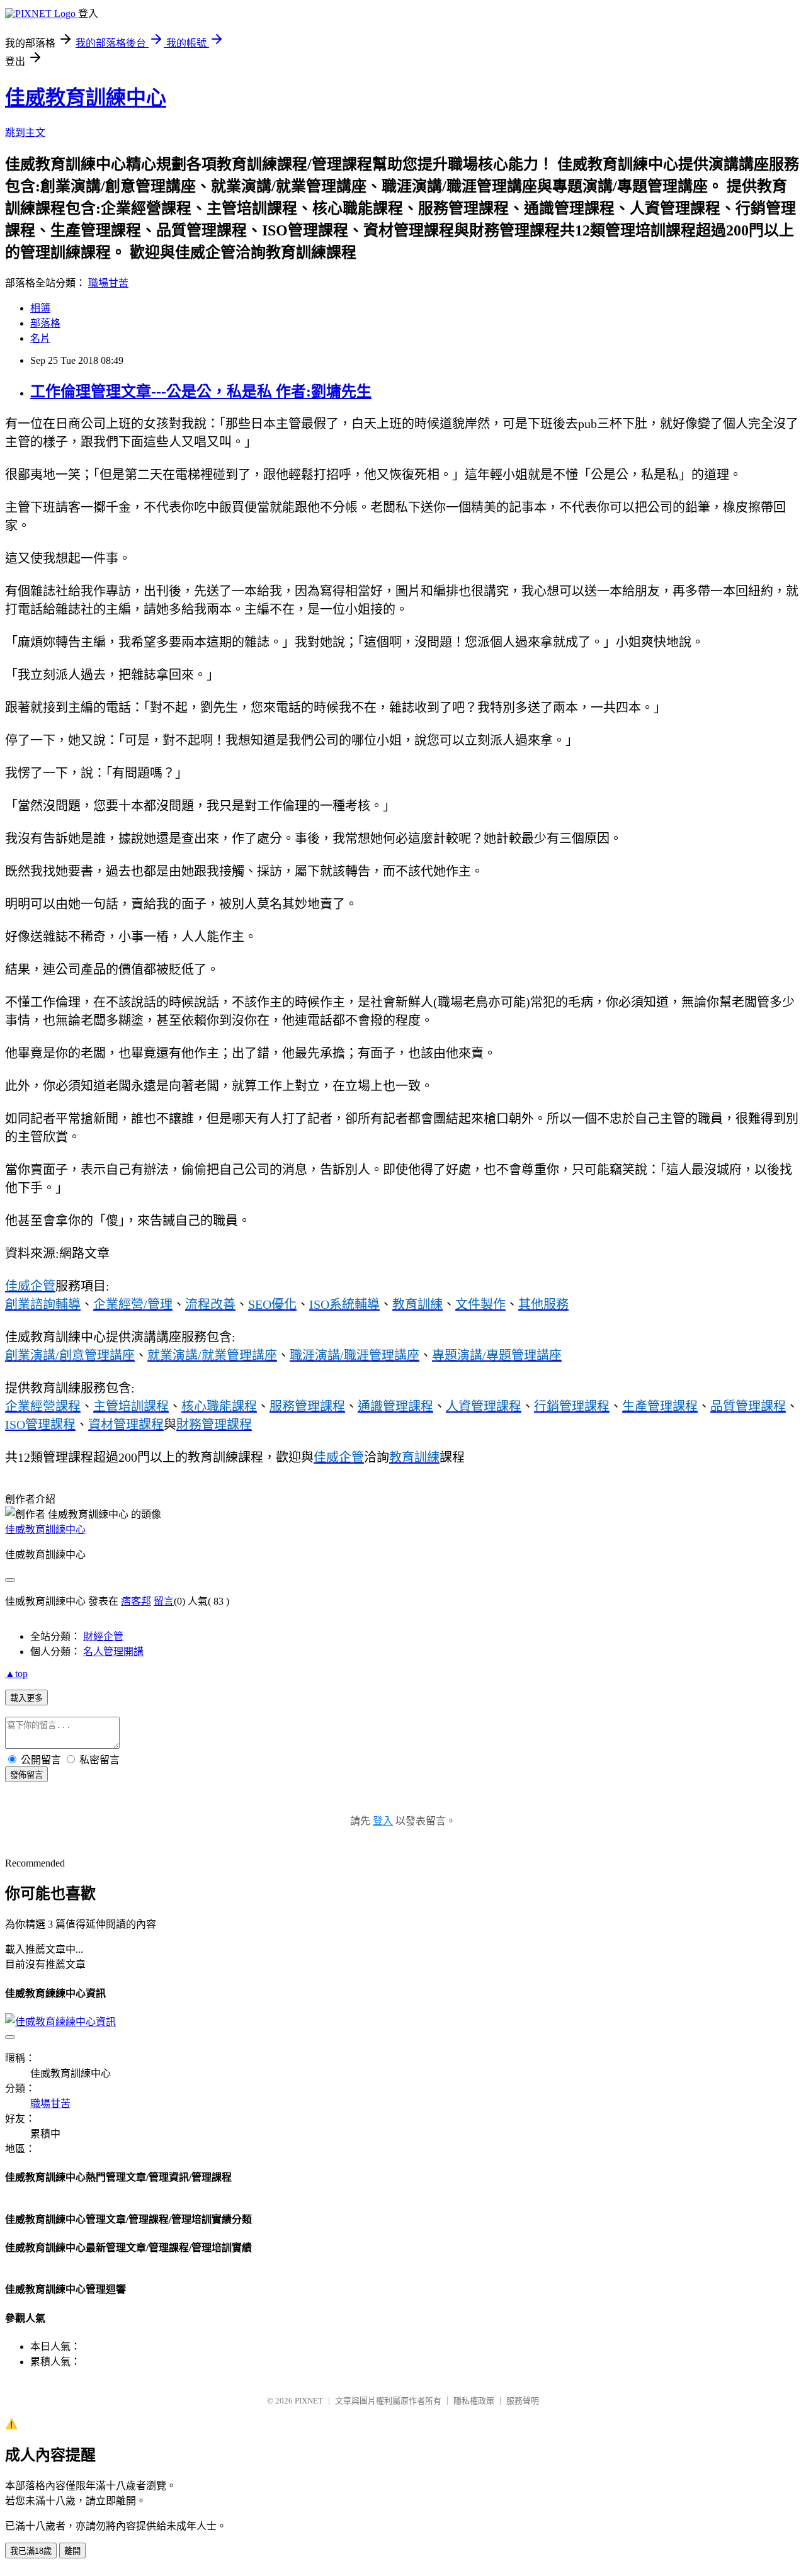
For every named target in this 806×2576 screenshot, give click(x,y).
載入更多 (26, 1698)
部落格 (45, 323)
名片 (40, 338)
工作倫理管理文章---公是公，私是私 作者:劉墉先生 (201, 392)
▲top (16, 1674)
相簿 (40, 308)
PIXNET (309, 2401)
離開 (72, 2551)
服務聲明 (523, 2401)
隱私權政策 (474, 2401)
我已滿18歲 (31, 2551)
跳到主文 (25, 133)
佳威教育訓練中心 (86, 98)
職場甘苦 (108, 283)
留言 (164, 1601)
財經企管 (103, 1636)
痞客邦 (136, 1601)
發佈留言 (26, 1775)
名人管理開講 (113, 1652)
